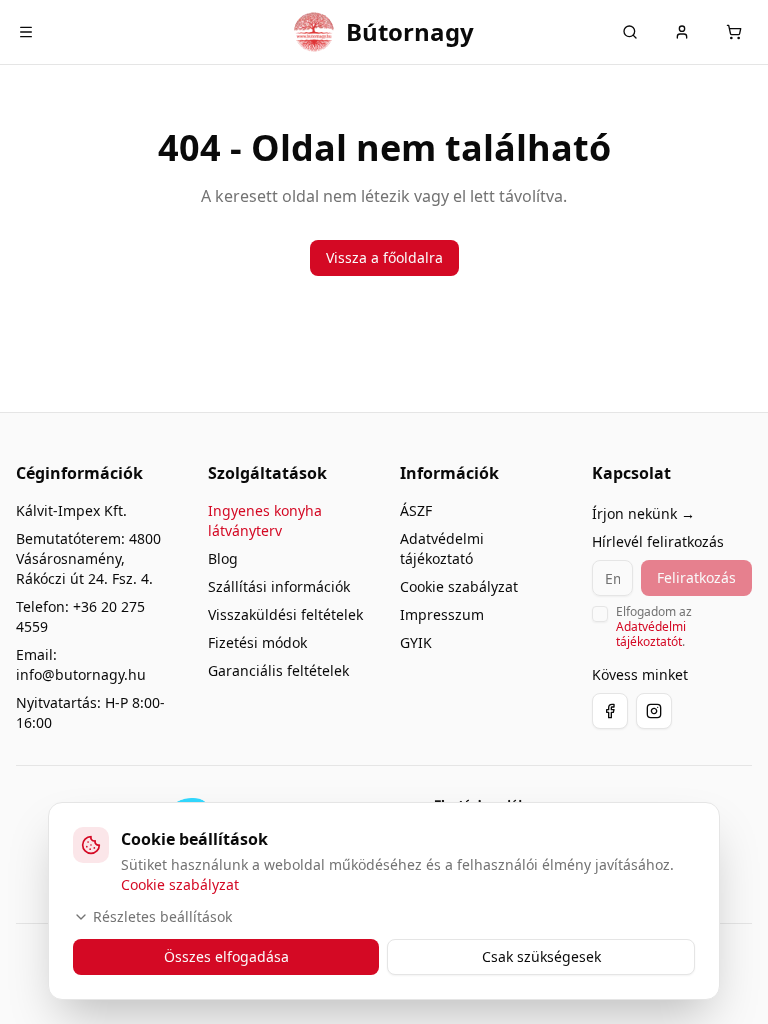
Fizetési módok (257, 642)
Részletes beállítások (162, 916)
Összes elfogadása (226, 956)
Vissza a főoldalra (384, 257)
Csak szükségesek (541, 956)
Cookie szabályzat (459, 586)
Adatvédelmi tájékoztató (442, 548)
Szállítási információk (279, 586)
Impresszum (442, 614)
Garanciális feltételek (278, 670)
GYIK (416, 642)
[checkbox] (600, 614)
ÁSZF (416, 510)
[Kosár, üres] (734, 32)
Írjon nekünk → (643, 513)
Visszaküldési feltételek (285, 614)
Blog (223, 558)
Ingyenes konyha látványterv (265, 520)
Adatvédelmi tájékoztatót (651, 634)
